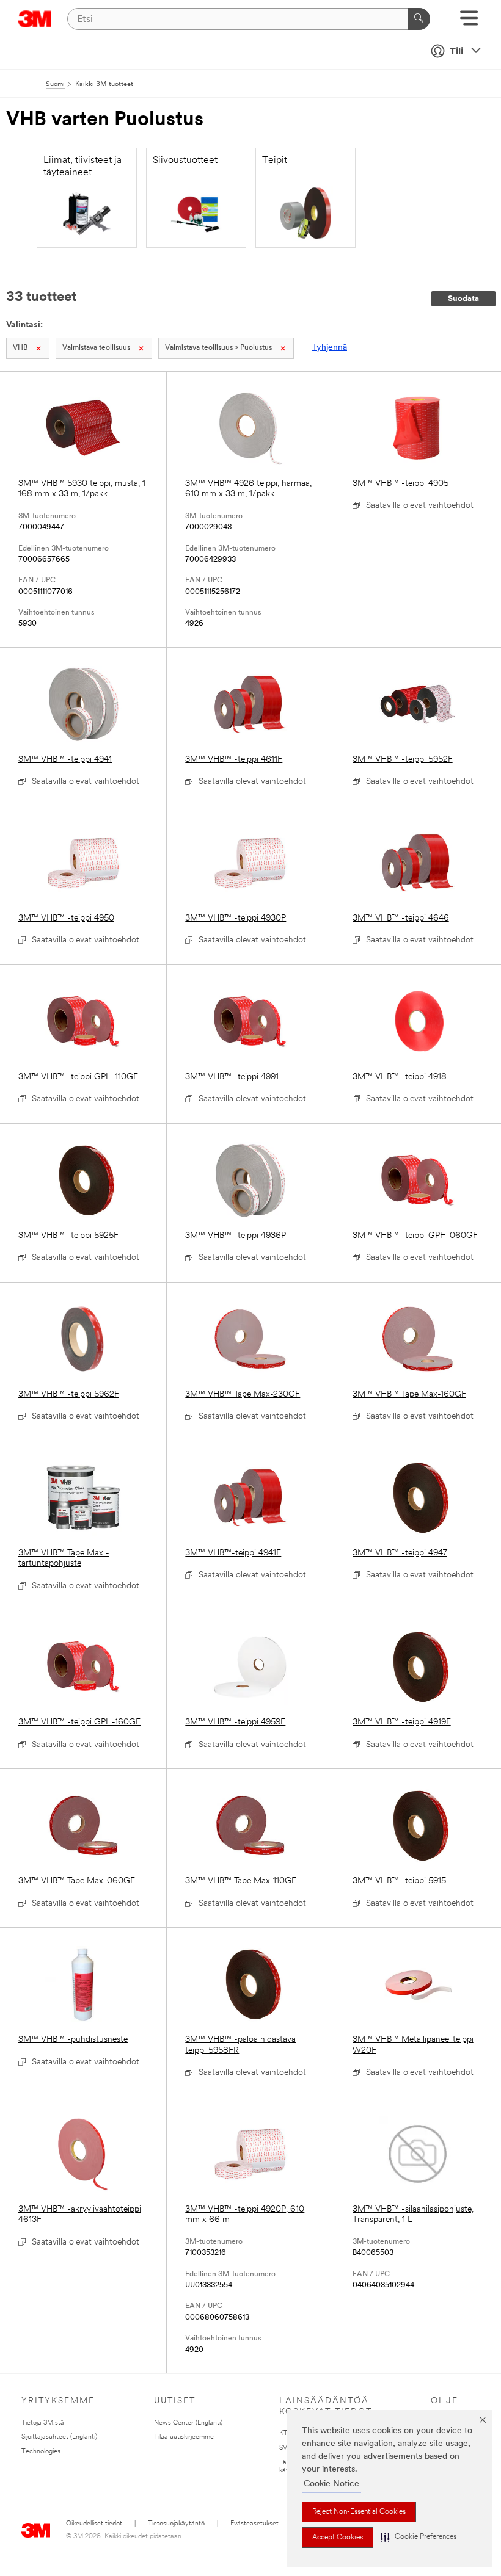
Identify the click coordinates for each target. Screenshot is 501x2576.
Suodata (463, 299)
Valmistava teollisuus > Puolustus (218, 348)
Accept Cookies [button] (338, 2538)
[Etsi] (419, 19)
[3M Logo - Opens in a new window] (35, 19)
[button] (419, 2537)
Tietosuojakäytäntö (176, 2524)
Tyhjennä (330, 348)
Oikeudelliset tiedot (94, 2524)
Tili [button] (456, 52)
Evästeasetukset (254, 2524)
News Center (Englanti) (188, 2423)
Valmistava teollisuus (96, 348)
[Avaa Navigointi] (469, 22)
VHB (20, 348)
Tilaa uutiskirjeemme (184, 2437)
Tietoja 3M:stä (43, 2423)
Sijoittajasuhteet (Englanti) (59, 2437)
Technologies (41, 2452)
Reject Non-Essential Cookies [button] (359, 2512)
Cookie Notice (331, 2484)
